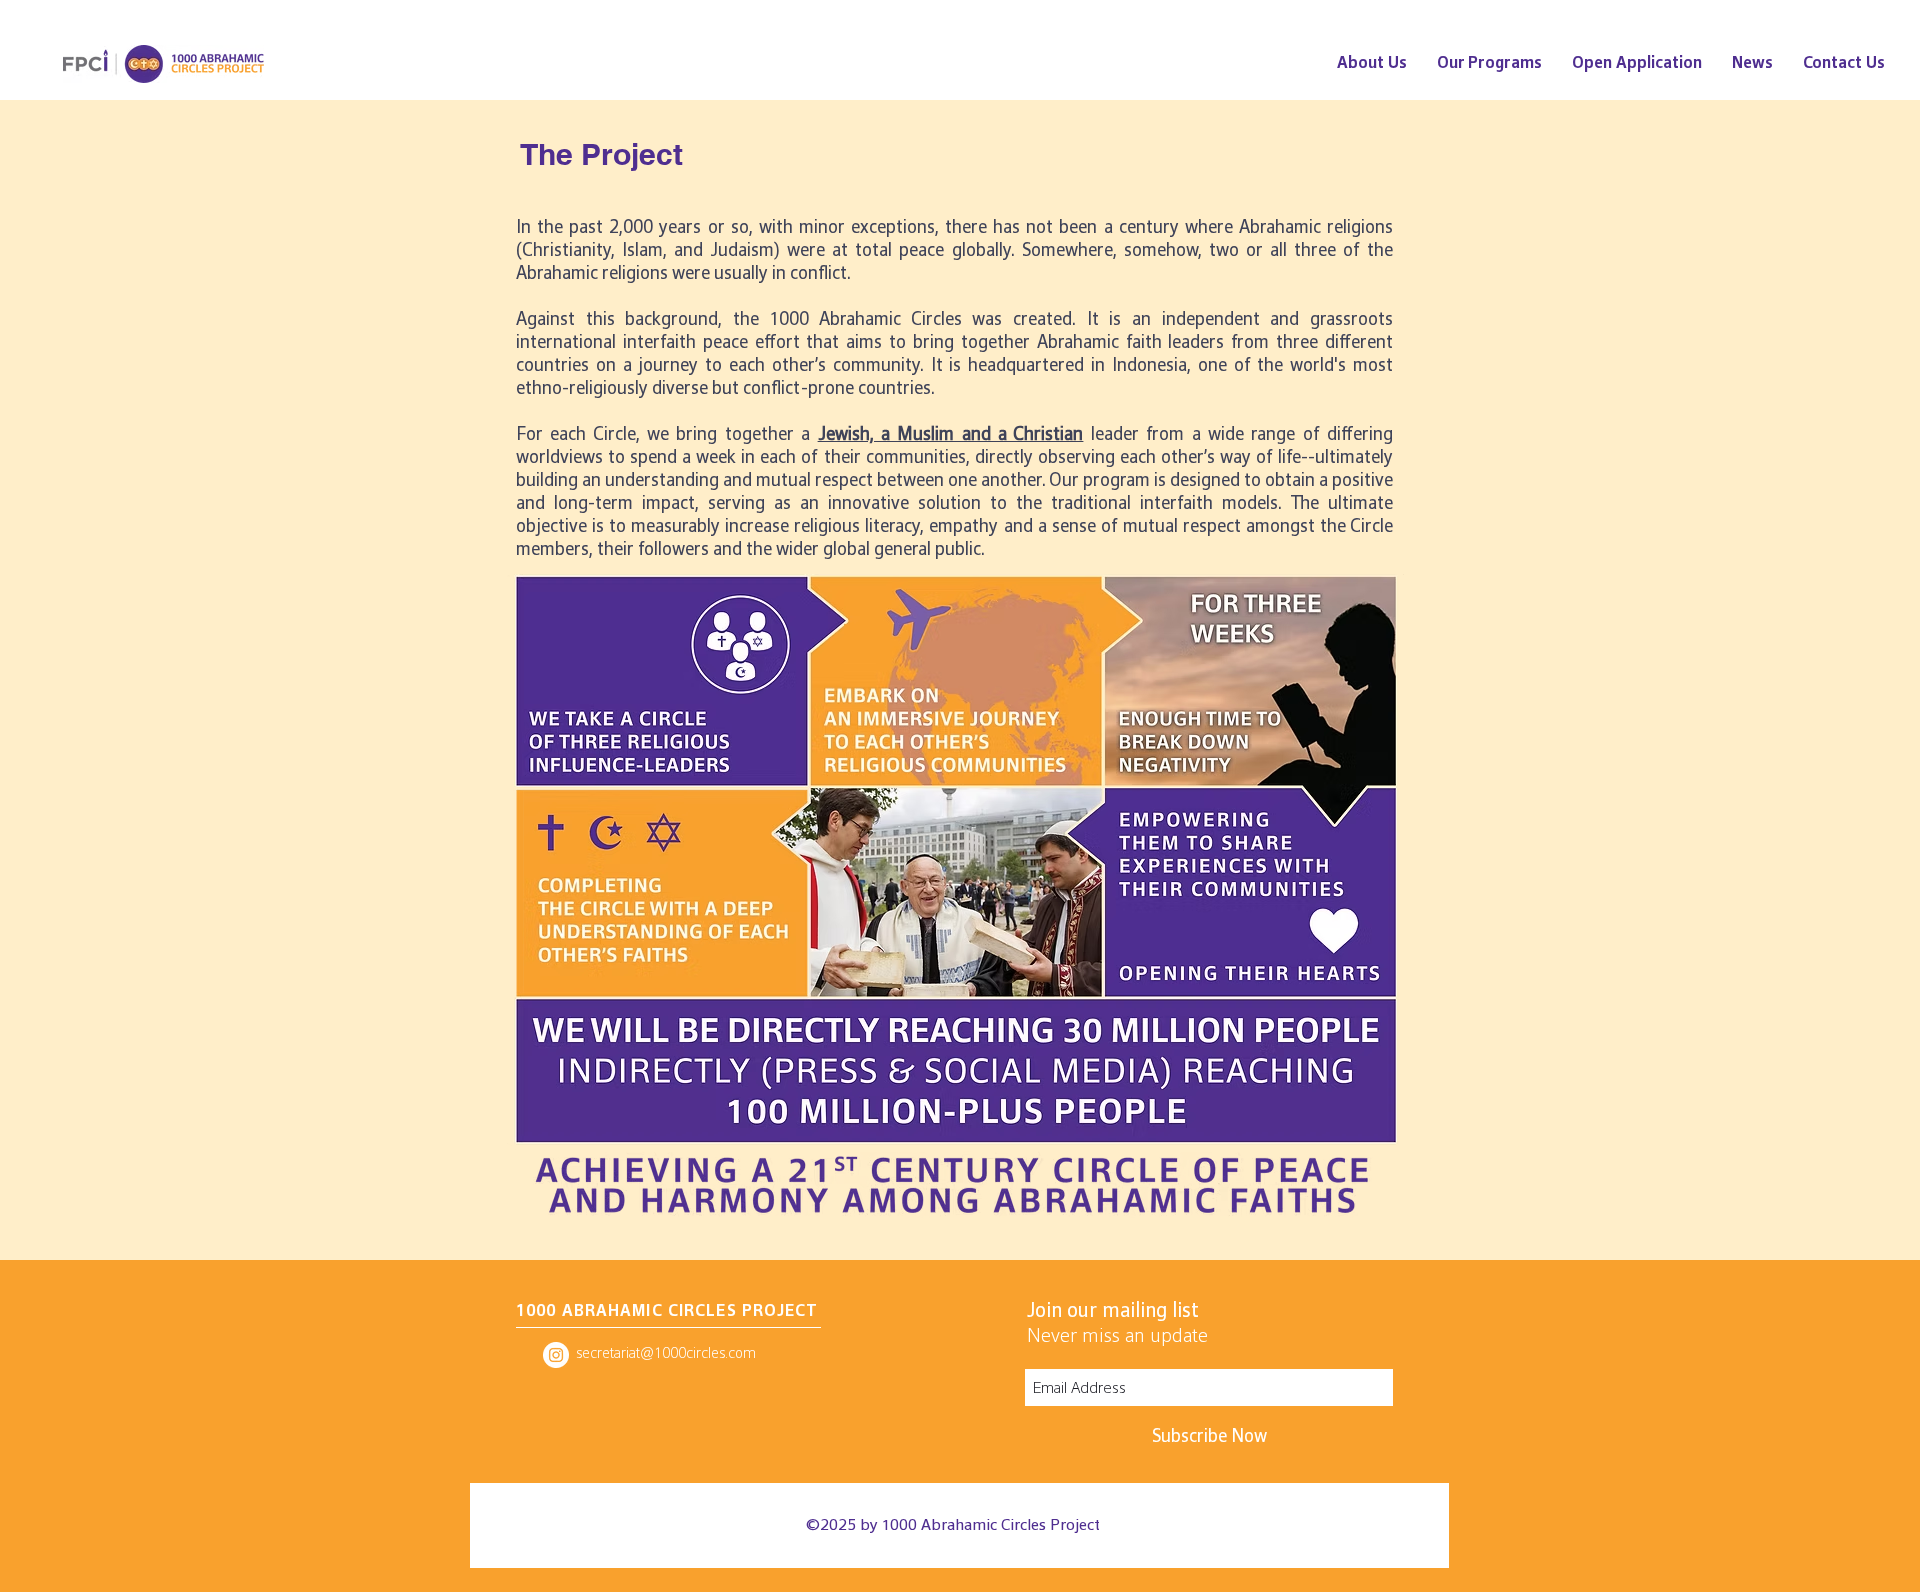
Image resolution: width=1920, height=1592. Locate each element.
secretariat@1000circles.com (666, 1352)
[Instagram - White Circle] (556, 1355)
